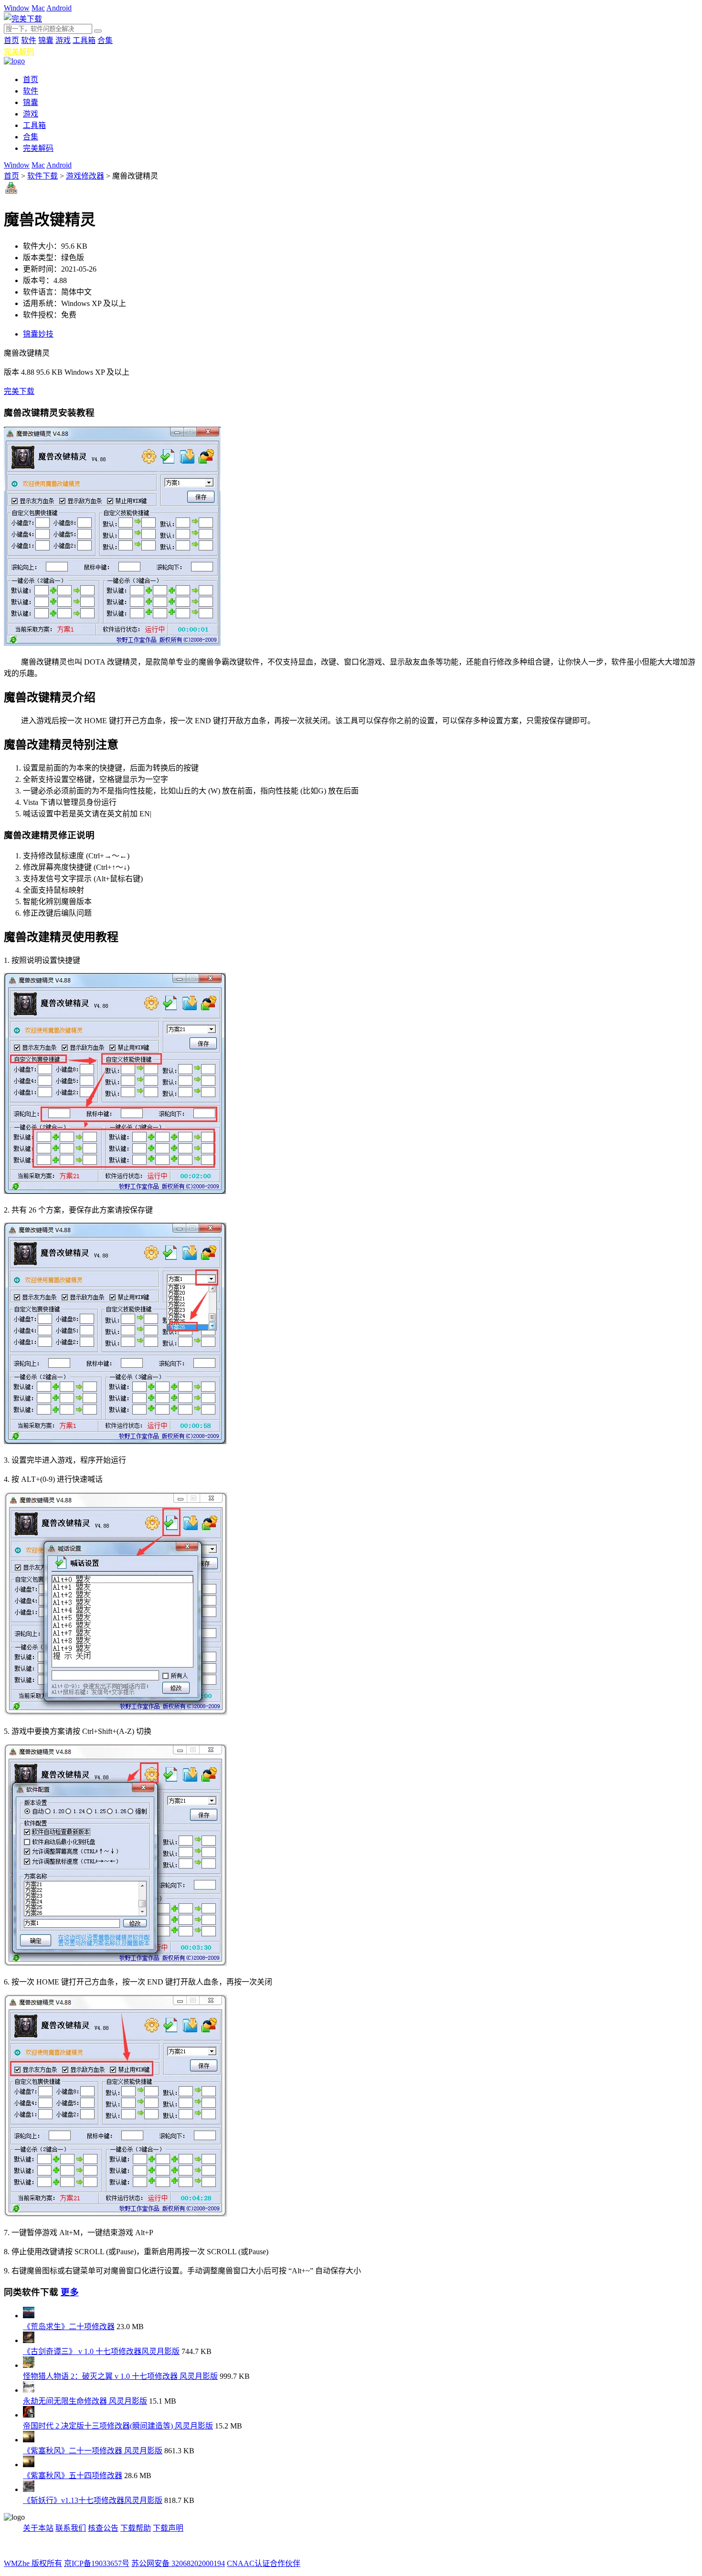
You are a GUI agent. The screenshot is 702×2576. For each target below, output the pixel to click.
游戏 (63, 40)
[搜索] (98, 31)
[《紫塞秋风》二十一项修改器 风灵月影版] (29, 2440)
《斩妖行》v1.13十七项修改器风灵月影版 (93, 2500)
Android (59, 8)
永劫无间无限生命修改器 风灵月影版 (85, 2401)
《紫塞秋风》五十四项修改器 (73, 2476)
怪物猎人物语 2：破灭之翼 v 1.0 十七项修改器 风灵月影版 (120, 2376)
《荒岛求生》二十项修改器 (69, 2327)
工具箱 (84, 40)
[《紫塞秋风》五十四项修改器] (29, 2465)
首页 (11, 40)
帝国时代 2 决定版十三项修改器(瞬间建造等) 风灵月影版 (118, 2426)
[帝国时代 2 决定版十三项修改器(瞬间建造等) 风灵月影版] (29, 2415)
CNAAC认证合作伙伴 (264, 2563)
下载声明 (168, 2528)
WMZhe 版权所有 (33, 2563)
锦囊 (46, 40)
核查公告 (103, 2528)
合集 (105, 40)
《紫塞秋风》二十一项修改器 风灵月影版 (93, 2451)
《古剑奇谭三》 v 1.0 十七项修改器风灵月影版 (101, 2351)
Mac (38, 8)
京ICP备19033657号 (97, 2563)
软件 (29, 40)
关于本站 (38, 2528)
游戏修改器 (85, 176)
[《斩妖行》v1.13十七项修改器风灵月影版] (29, 2489)
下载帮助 (136, 2528)
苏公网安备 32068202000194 (178, 2563)
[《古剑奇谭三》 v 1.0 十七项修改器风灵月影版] (29, 2340)
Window (17, 8)
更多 (70, 2292)
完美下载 (19, 391)
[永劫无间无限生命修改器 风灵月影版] (29, 2390)
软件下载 (43, 176)
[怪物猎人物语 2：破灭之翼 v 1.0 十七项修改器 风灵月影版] (29, 2365)
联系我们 (71, 2528)
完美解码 (19, 52)
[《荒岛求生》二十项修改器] (29, 2316)
